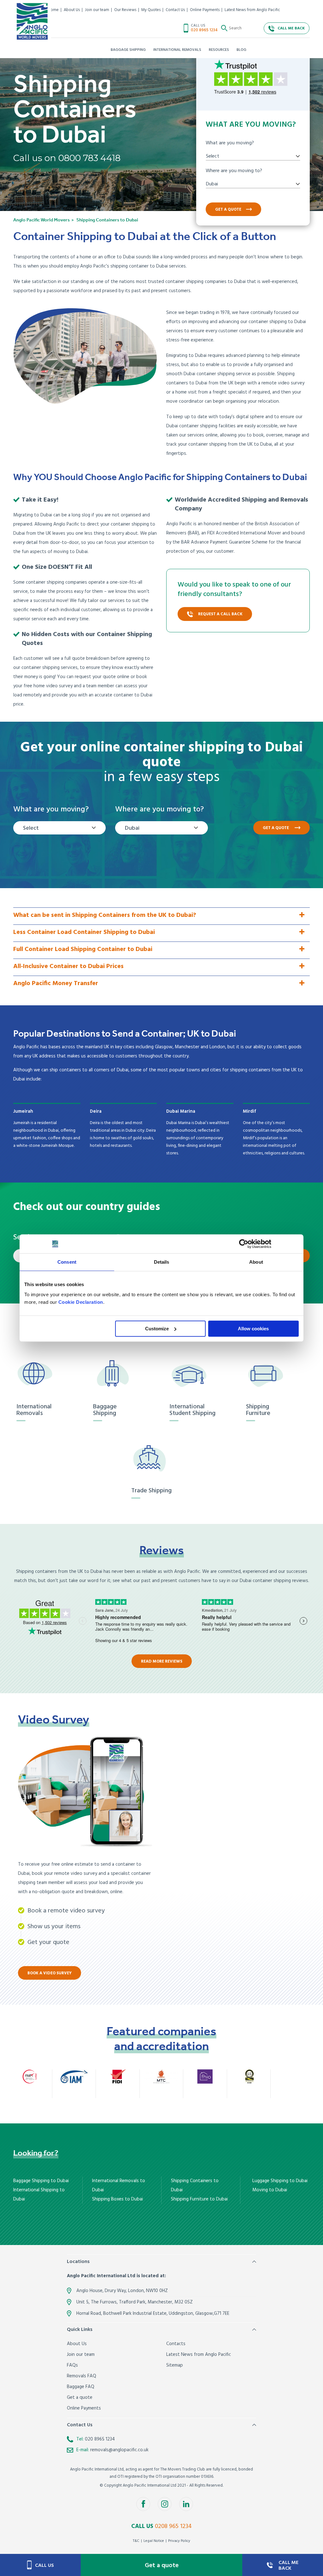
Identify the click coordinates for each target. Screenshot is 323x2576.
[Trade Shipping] (155, 1459)
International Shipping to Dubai (39, 2195)
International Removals (34, 1410)
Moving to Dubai (270, 2190)
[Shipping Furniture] (270, 1375)
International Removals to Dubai (119, 2185)
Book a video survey (50, 1973)
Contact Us (175, 10)
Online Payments (205, 10)
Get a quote (228, 210)
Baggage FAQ (81, 2387)
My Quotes (151, 10)
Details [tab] (162, 1262)
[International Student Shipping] (193, 1375)
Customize (157, 1329)
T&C (136, 2541)
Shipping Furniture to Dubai (199, 2199)
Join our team (97, 10)
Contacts (176, 2344)
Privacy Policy (179, 2541)
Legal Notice (154, 2541)
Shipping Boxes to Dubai (117, 2199)
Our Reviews (125, 10)
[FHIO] (205, 2076)
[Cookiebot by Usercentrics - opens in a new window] (244, 1244)
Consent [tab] (67, 1262)
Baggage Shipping (105, 1410)
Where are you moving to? (234, 171)
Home (53, 10)
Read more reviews (162, 1661)
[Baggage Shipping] (117, 1375)
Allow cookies (253, 1329)
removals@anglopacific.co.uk (119, 2450)
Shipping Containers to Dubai (195, 2185)
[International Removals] (40, 1375)
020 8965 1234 (204, 30)
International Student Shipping (192, 1410)
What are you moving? (230, 143)
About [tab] (256, 1262)
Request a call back (220, 614)
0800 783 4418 (89, 158)
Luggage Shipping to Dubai (280, 2181)
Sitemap (175, 2365)
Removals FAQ (82, 2376)
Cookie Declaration (81, 1302)
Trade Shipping (151, 1491)
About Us (72, 10)
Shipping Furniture (258, 1410)
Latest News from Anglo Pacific (252, 10)
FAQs (72, 2365)
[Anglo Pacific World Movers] (32, 21)
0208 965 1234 (173, 2526)
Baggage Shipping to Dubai (41, 2181)
